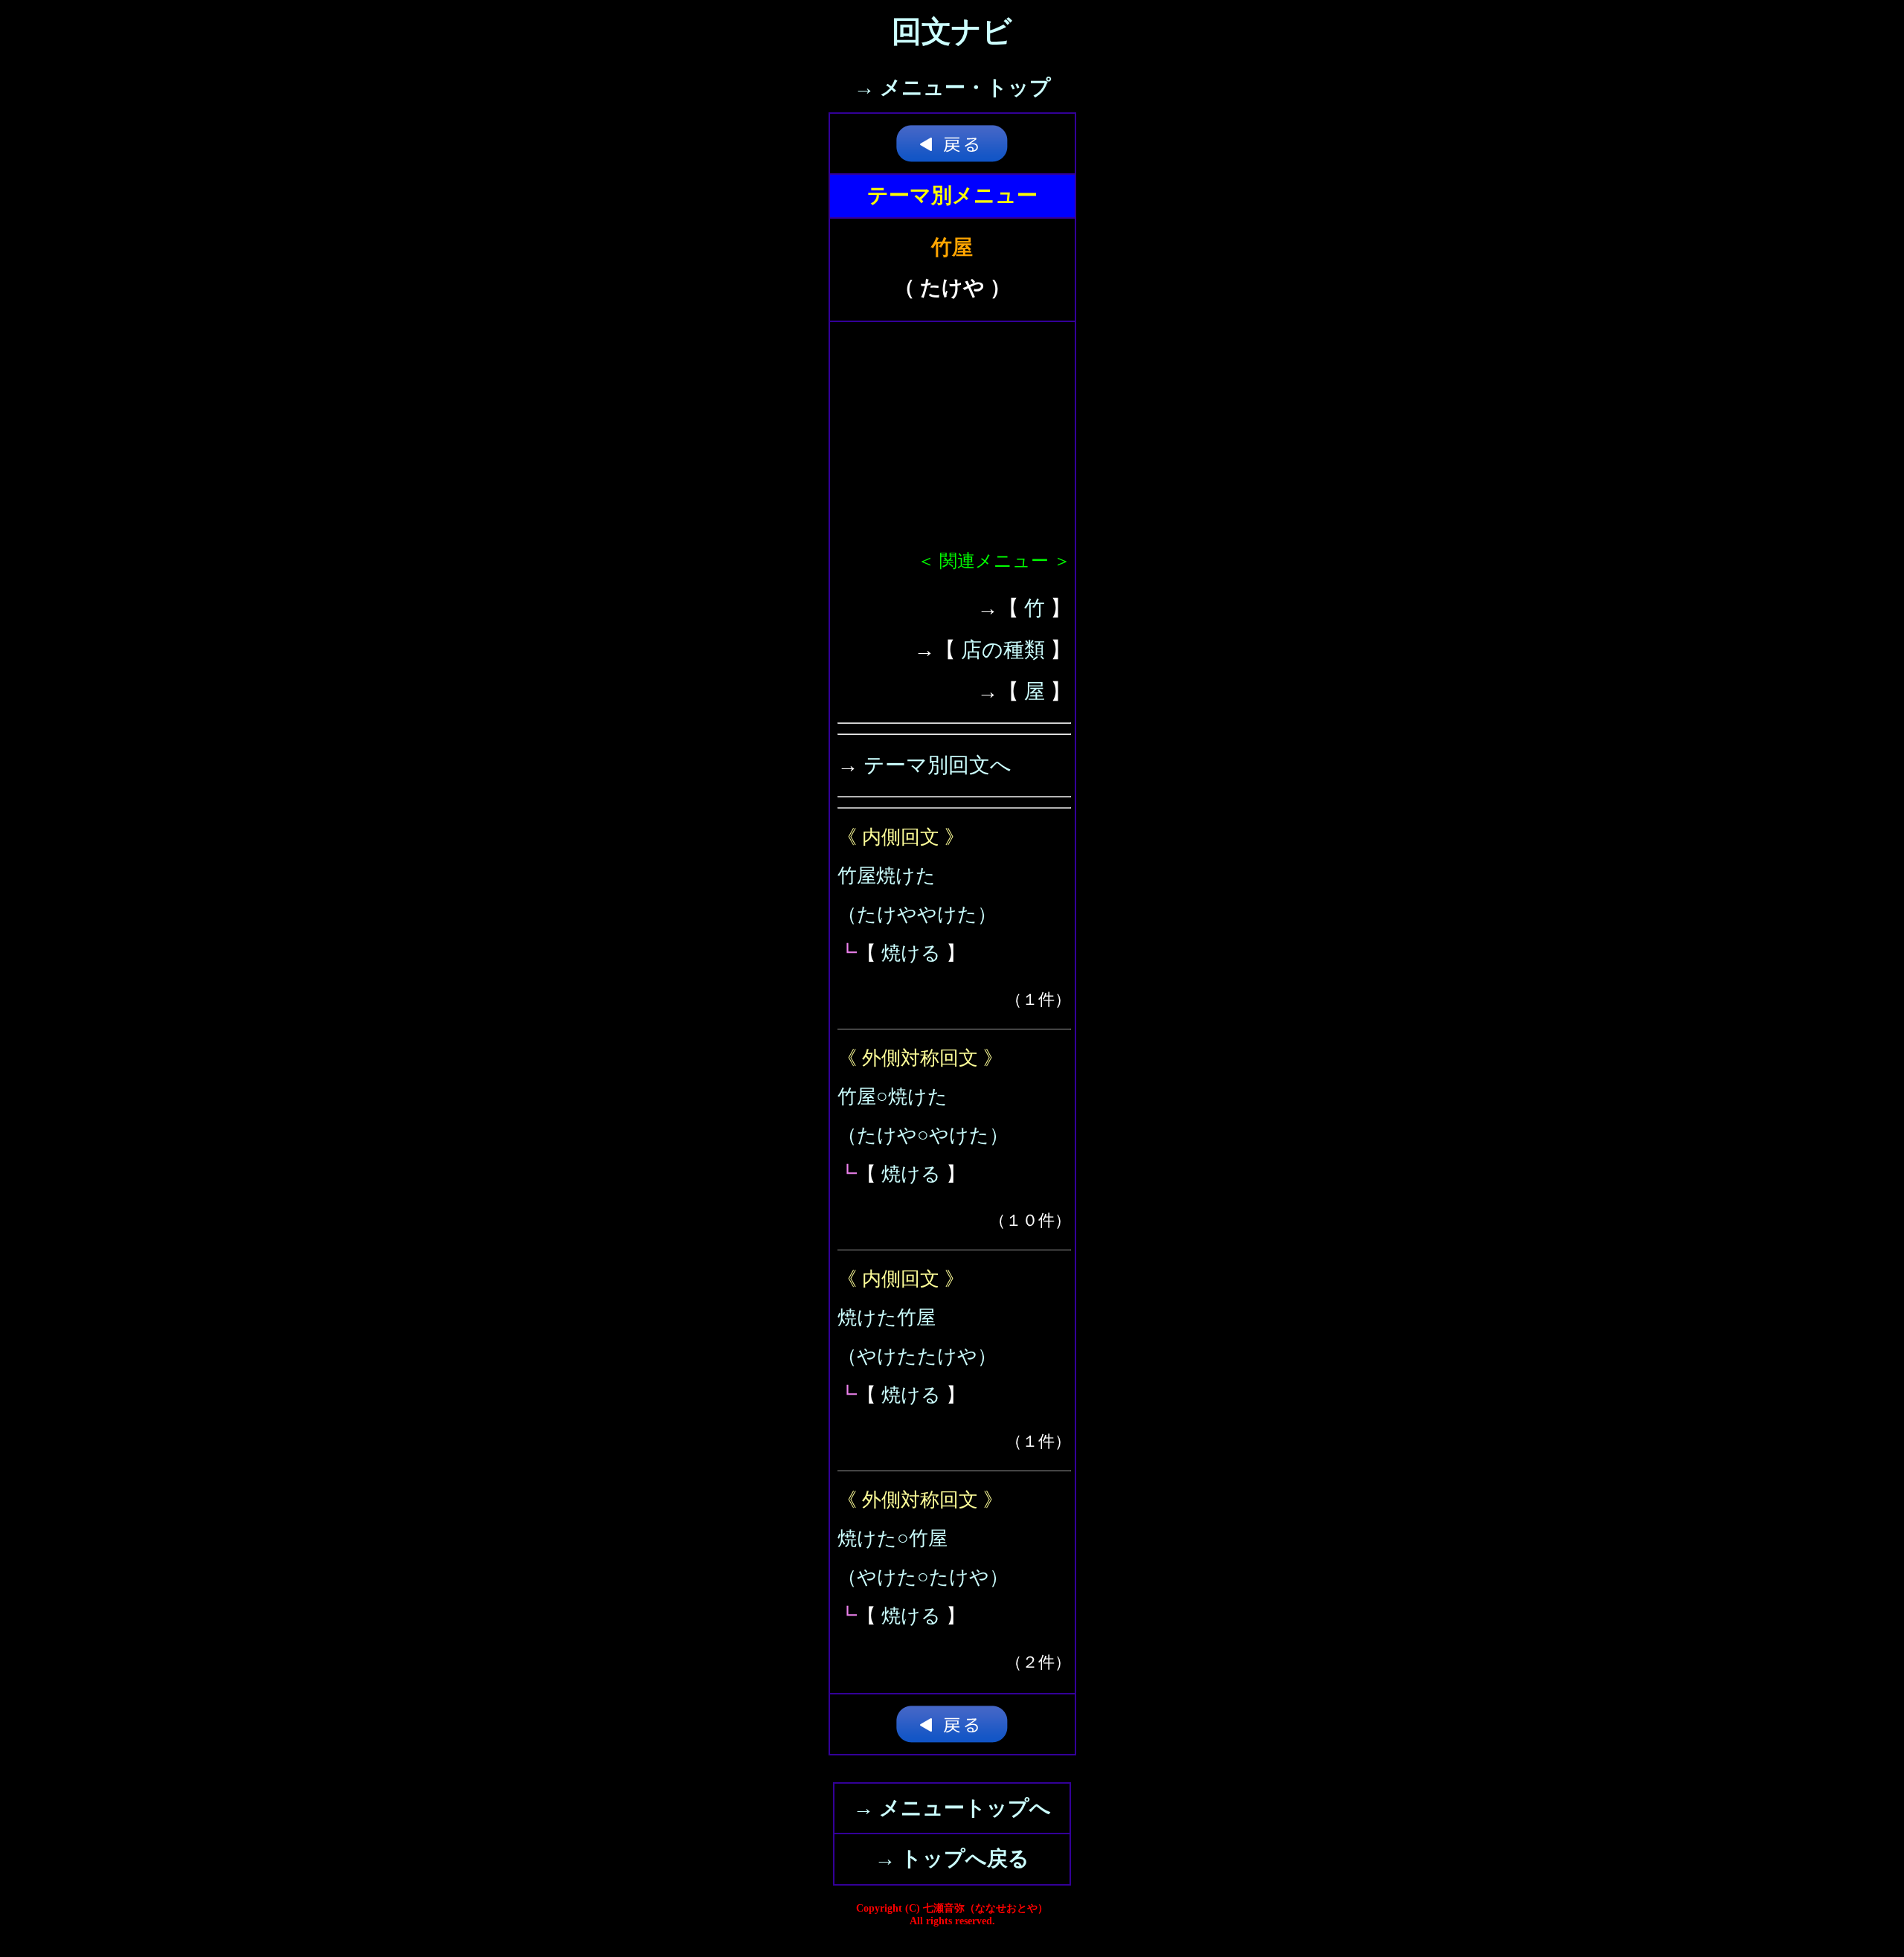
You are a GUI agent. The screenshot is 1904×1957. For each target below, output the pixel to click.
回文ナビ (952, 32)
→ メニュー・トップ (952, 87)
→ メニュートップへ (952, 1808)
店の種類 (1003, 650)
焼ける (911, 953)
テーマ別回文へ (937, 765)
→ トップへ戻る (952, 1858)
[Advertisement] (954, 441)
